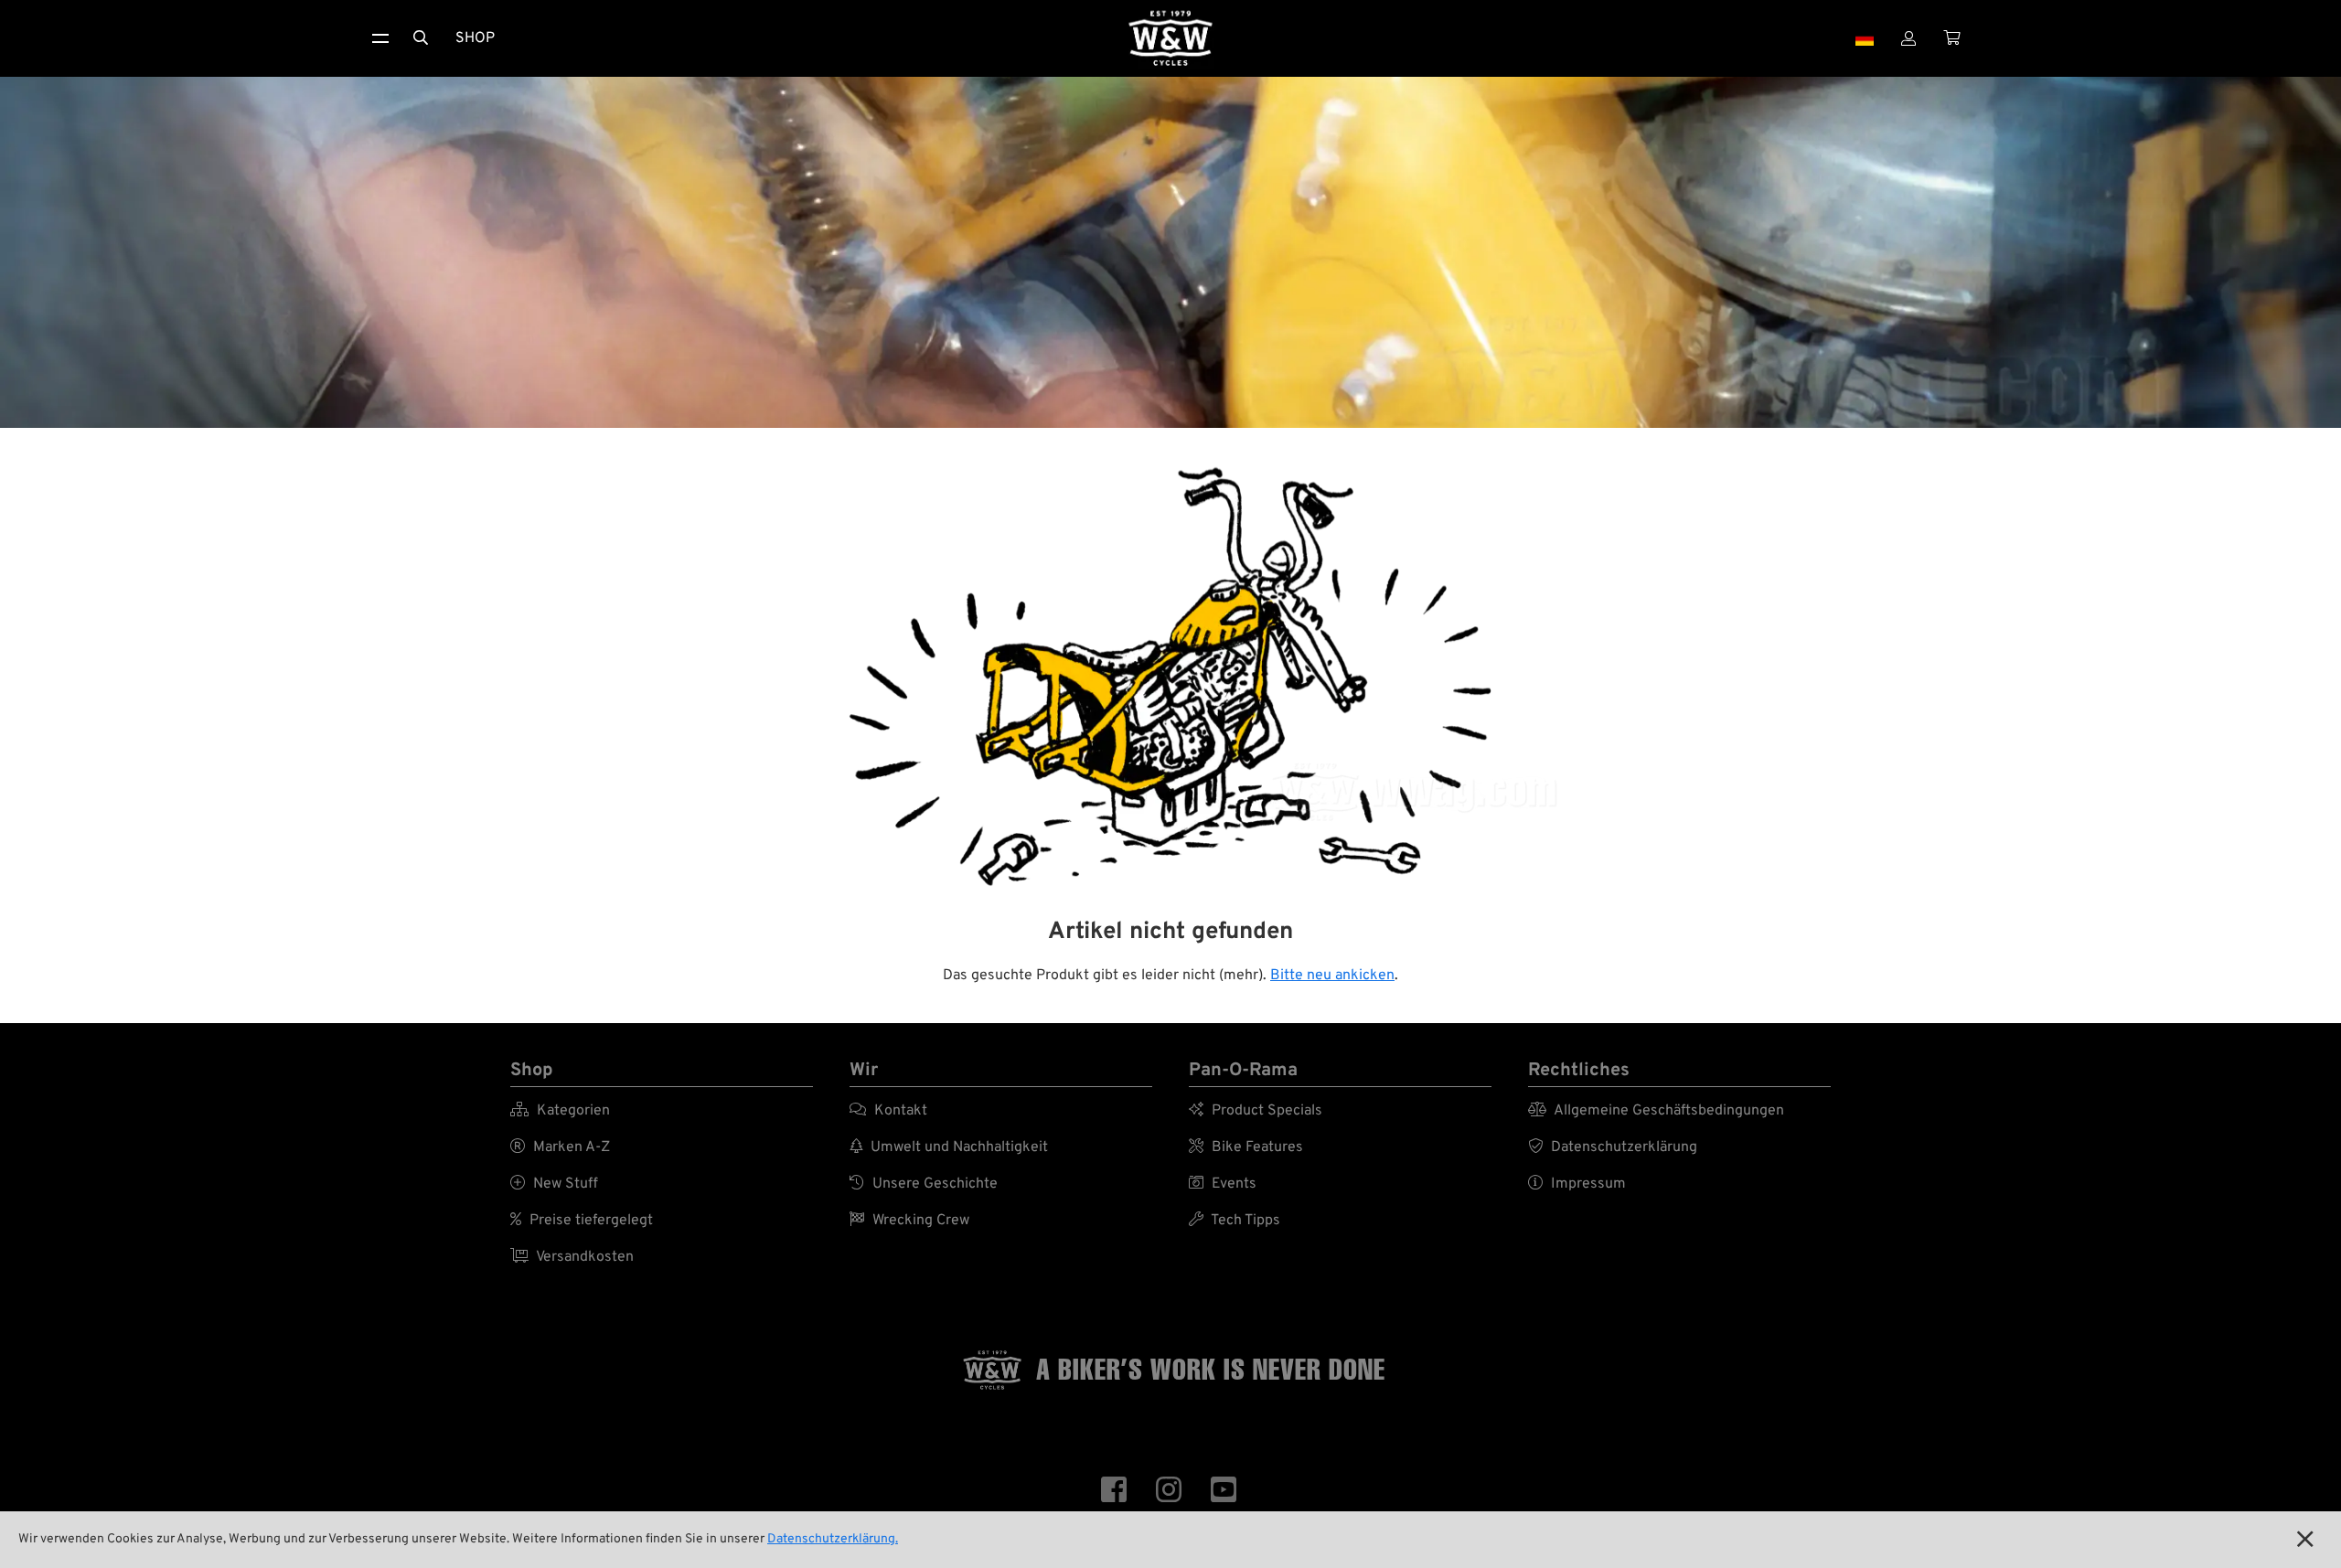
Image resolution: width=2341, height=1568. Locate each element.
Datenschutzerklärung (1613, 1147)
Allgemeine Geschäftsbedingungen (1656, 1111)
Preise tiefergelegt (582, 1221)
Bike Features (1246, 1147)
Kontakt (888, 1111)
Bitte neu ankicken (1332, 976)
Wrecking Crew (909, 1221)
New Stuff (554, 1184)
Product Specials (1256, 1111)
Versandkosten (572, 1257)
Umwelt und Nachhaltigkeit (949, 1147)
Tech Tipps (1235, 1221)
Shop (475, 38)
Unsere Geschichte (924, 1184)
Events (1223, 1184)
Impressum (1577, 1184)
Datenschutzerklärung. (833, 1539)
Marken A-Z (560, 1147)
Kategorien (560, 1111)
